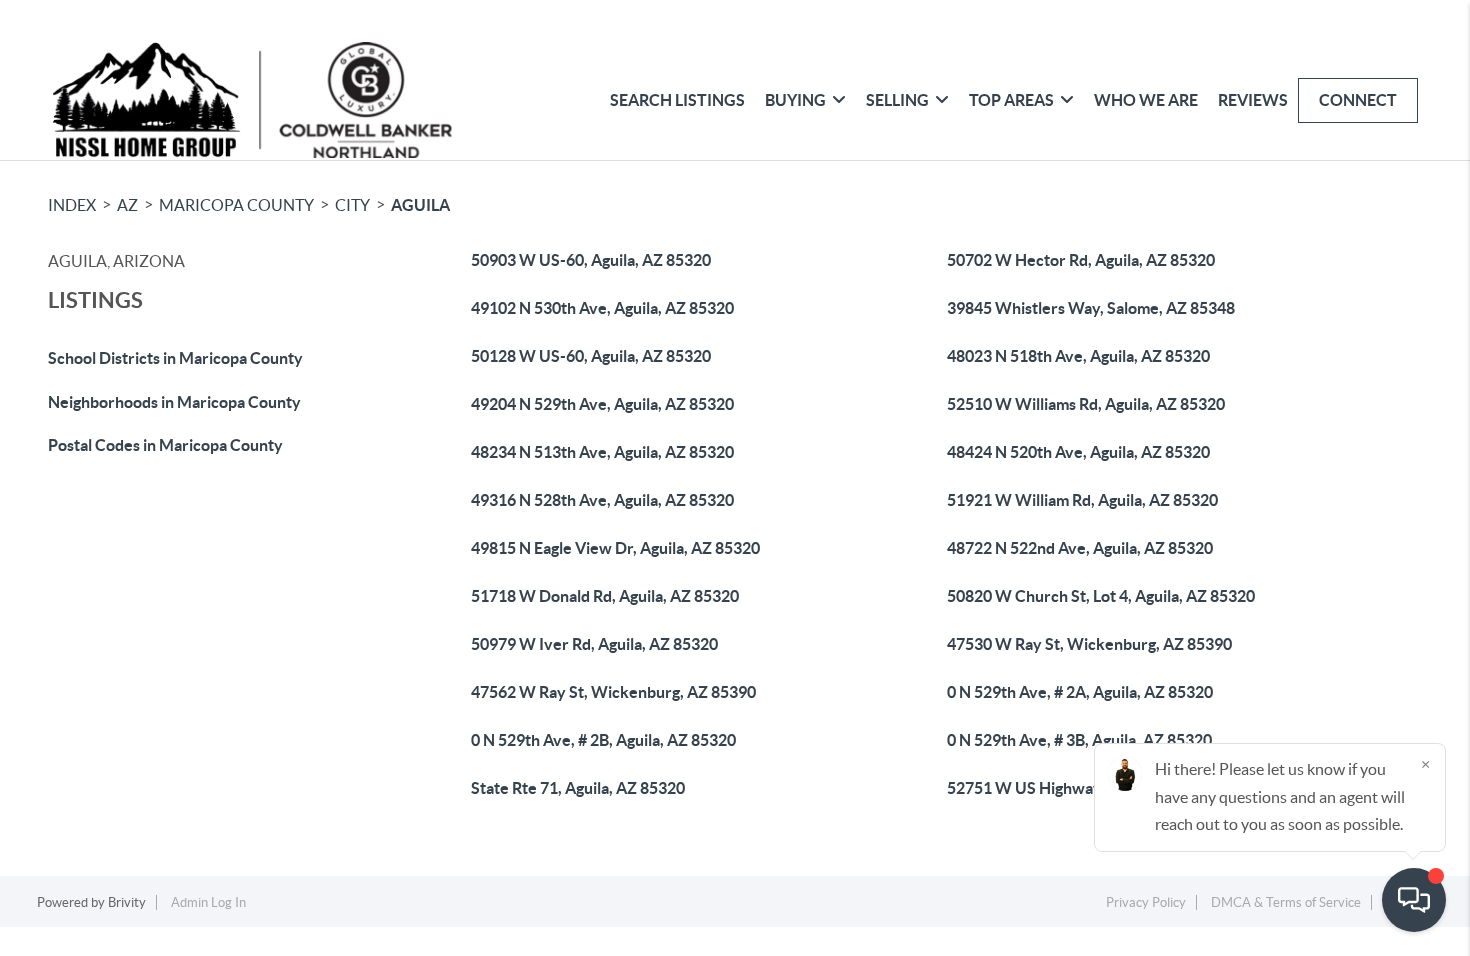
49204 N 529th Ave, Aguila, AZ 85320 (602, 404)
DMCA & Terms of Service (1286, 902)
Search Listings (677, 100)
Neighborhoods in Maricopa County (174, 402)
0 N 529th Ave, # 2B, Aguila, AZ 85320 (603, 740)
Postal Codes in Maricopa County (165, 445)
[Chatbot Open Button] (1414, 900)
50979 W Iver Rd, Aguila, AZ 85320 (594, 644)
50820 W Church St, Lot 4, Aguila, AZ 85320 (1101, 596)
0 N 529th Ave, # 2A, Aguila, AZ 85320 (1080, 692)
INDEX (72, 205)
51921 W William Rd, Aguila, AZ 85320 (1082, 500)
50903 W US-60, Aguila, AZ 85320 (591, 260)
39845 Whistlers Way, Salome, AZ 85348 (1091, 308)
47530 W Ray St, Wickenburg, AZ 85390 (1089, 644)
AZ (127, 205)
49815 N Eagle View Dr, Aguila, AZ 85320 (615, 548)
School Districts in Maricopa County (175, 358)
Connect (1358, 100)
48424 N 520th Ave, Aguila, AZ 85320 (1078, 452)
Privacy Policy (1146, 902)
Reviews (1253, 100)
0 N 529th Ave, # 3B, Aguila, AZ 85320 (1079, 740)
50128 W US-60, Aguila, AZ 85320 (591, 356)
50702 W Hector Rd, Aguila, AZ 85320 (1081, 260)
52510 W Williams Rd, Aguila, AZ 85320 (1086, 404)
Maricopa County (236, 205)
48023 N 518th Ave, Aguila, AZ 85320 (1078, 356)
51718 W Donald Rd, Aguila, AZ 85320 (605, 596)
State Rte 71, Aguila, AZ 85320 (578, 788)
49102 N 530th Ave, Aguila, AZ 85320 (602, 308)
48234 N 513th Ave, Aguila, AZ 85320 (602, 452)
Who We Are (1146, 100)
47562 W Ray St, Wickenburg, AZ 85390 (613, 692)
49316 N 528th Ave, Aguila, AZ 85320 (602, 500)
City (352, 205)
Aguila (420, 205)
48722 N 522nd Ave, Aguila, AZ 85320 (1080, 548)
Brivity (127, 902)
